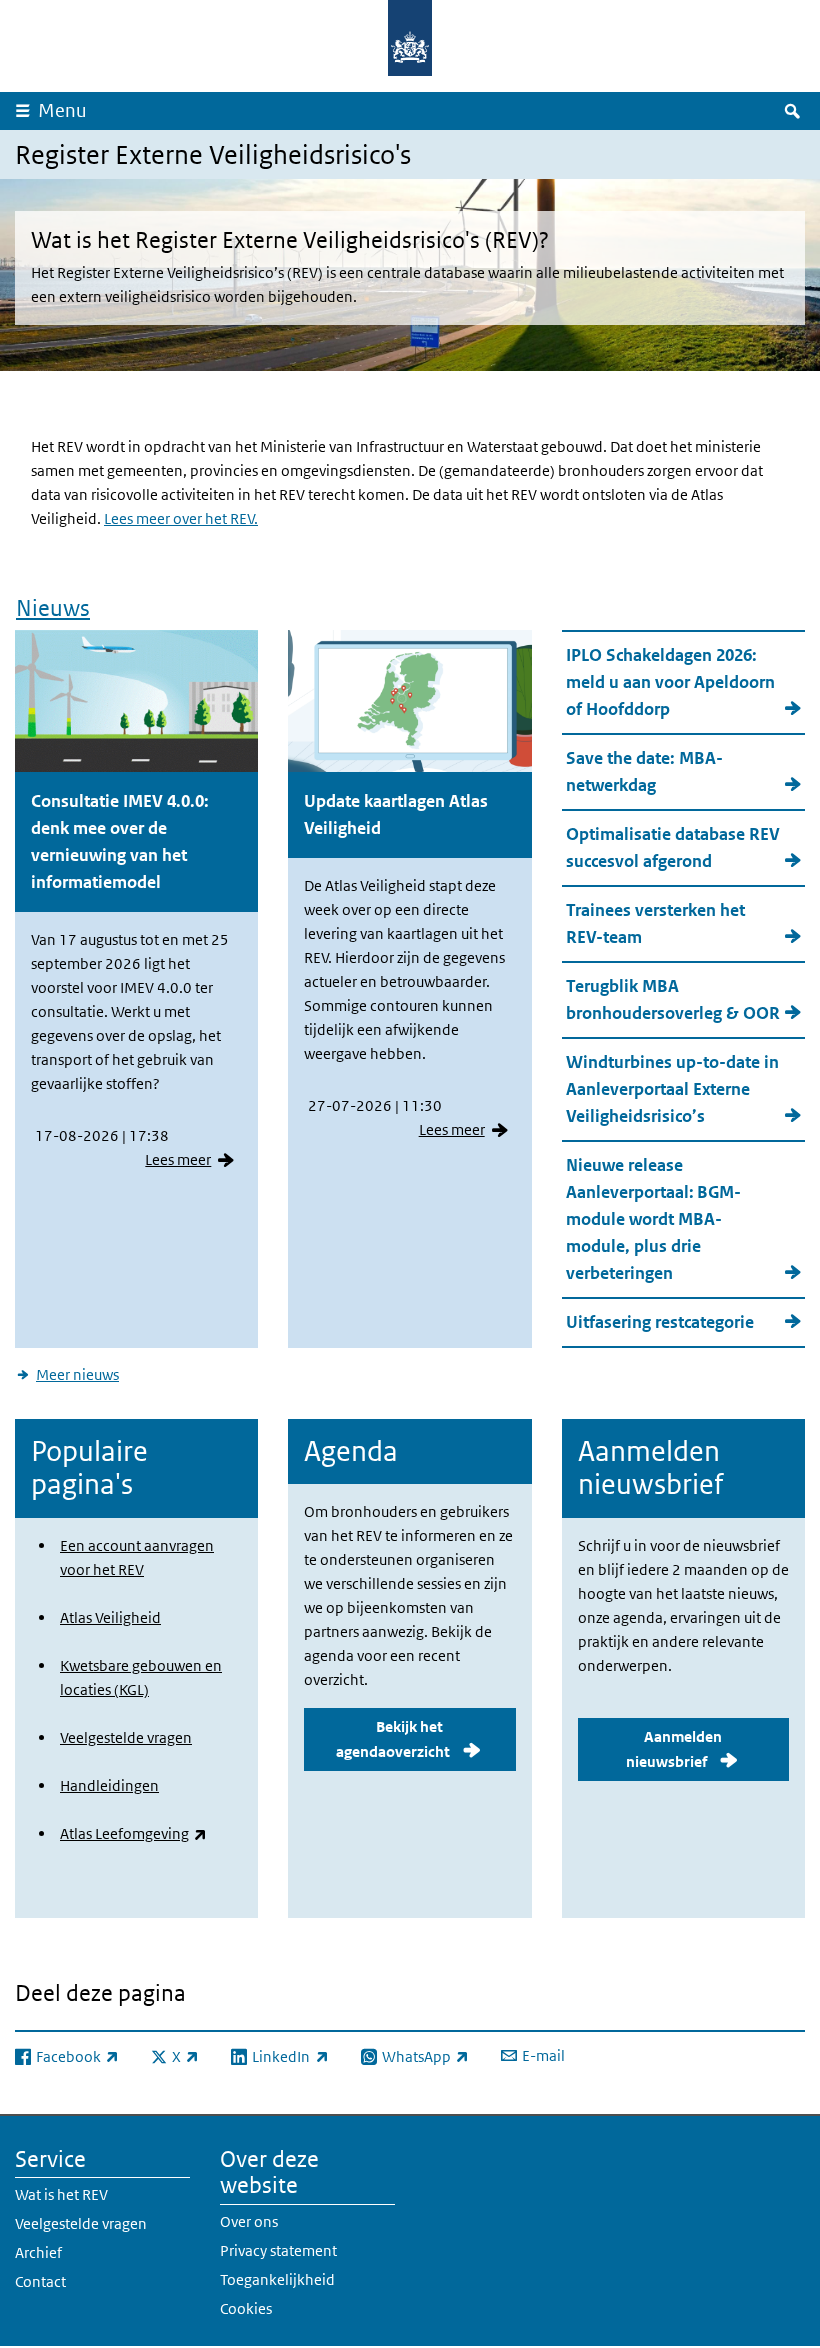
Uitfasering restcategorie (660, 1322)
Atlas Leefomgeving (133, 1833)
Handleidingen (109, 1785)
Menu (62, 110)
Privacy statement (278, 2250)
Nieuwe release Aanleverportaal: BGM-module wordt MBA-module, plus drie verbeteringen (653, 1219)
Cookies (246, 2308)
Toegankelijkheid (277, 2279)
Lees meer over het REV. (181, 518)
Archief (38, 2252)
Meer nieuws (77, 1374)
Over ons (249, 2221)
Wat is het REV (61, 2194)
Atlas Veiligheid (110, 1617)
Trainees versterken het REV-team (655, 923)
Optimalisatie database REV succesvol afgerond (673, 847)
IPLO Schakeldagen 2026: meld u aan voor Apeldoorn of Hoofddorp (670, 682)
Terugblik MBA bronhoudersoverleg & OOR (673, 999)
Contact (40, 2281)
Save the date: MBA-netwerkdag (644, 771)
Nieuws (53, 608)
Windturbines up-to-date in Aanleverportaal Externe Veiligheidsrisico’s (672, 1089)
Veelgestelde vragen (126, 1737)
